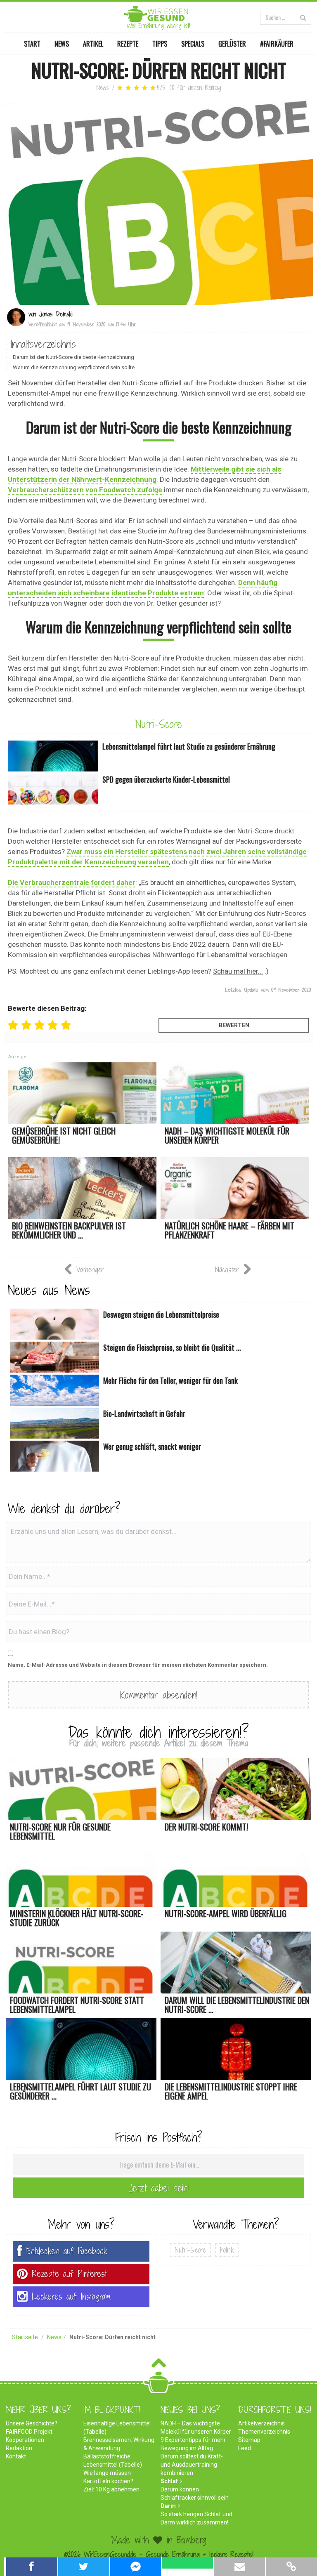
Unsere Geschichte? (32, 2423)
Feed (245, 2448)
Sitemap (249, 2440)
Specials (193, 44)
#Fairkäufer (277, 44)
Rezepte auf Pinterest (69, 2274)
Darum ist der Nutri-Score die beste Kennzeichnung (73, 357)
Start (32, 44)
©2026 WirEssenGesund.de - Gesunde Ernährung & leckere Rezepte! (159, 2554)
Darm (168, 2506)
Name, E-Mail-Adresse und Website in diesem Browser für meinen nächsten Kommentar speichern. (138, 1665)
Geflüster (232, 44)
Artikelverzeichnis (261, 2423)
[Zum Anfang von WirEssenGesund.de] (159, 2365)
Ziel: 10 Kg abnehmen (111, 2489)
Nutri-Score (159, 724)
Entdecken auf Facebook (67, 2251)
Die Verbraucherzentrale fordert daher (72, 882)
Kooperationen (25, 2440)
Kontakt (16, 2456)
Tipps (160, 44)
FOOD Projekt (29, 2432)
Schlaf (169, 2481)
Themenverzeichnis (264, 2432)
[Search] (303, 17)
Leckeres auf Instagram (71, 2296)
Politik (227, 2250)
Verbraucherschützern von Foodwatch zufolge (85, 490)
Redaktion (19, 2448)
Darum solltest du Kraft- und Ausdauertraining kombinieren (192, 2465)
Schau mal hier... (238, 971)
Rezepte (128, 44)
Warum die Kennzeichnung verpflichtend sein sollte (74, 367)
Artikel (93, 44)
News (62, 44)
